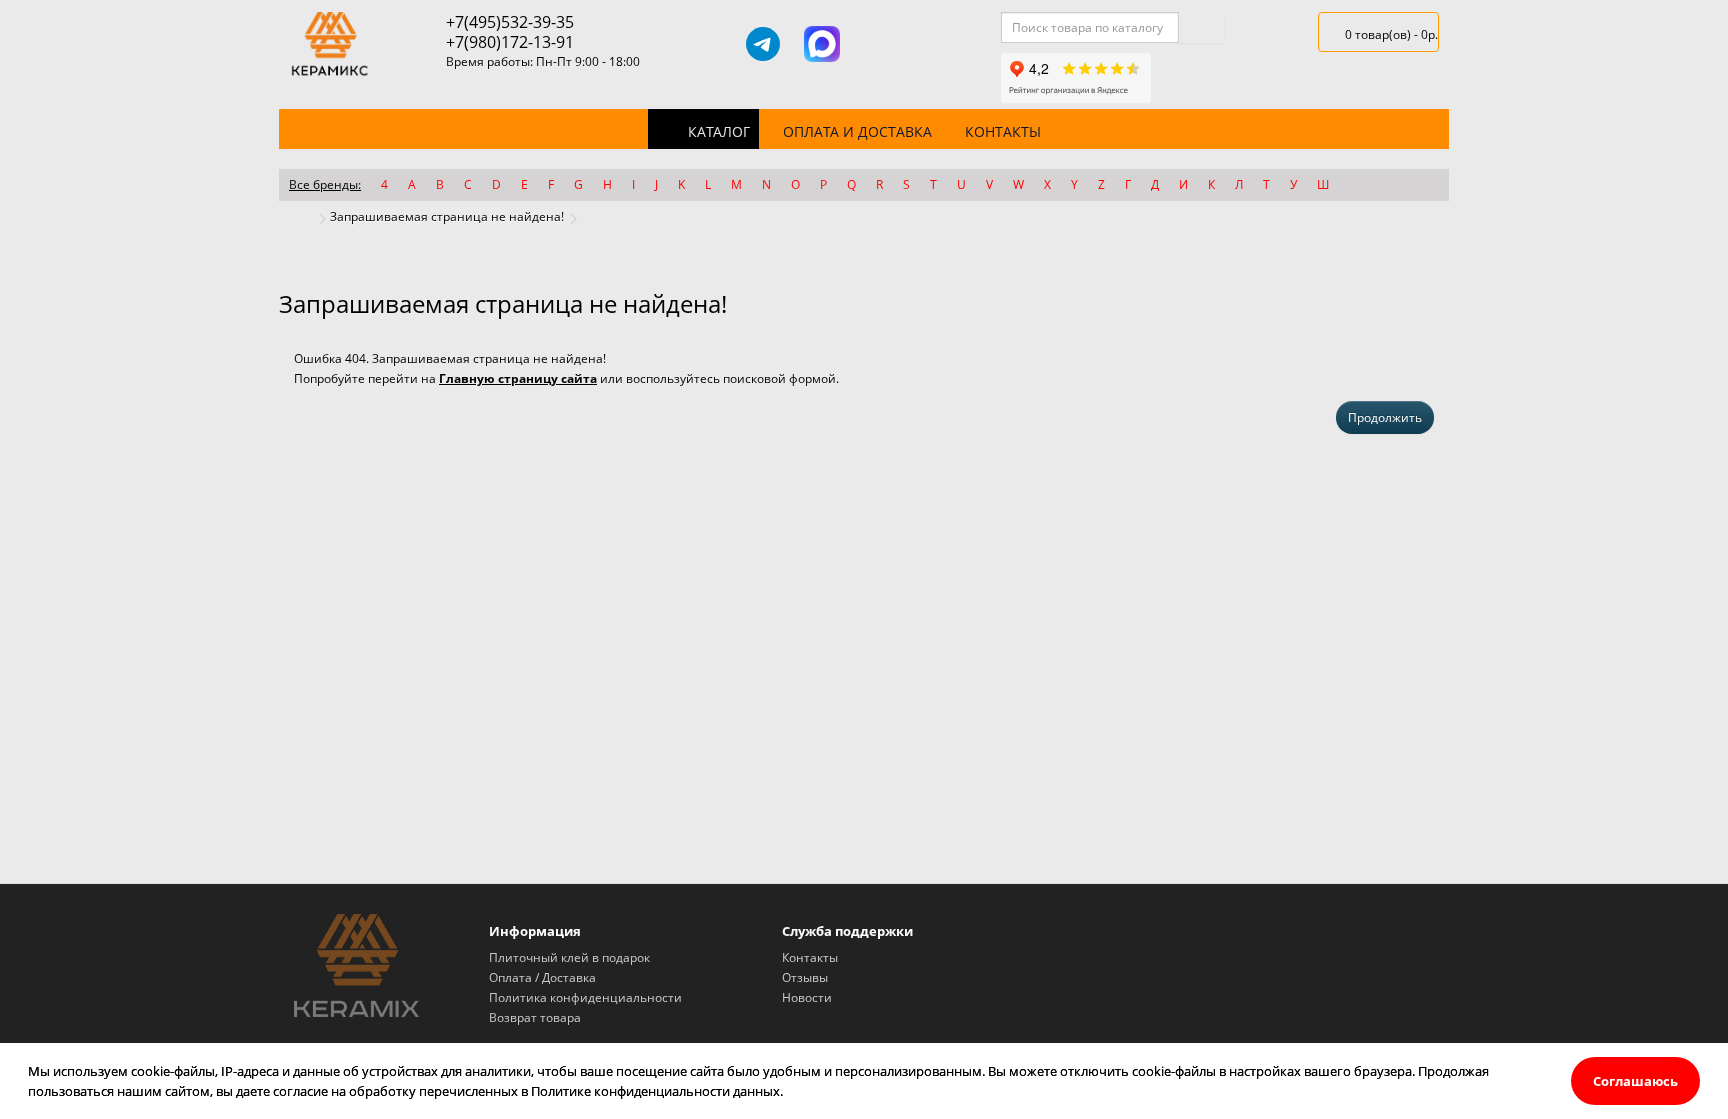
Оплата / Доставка (542, 977)
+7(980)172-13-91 (510, 42)
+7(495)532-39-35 (510, 22)
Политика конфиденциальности (585, 997)
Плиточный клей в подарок (569, 957)
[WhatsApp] (880, 44)
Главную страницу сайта (518, 378)
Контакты (1003, 131)
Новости (807, 997)
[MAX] (822, 44)
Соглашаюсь (1635, 1081)
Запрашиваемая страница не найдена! (447, 216)
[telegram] (763, 44)
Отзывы (805, 977)
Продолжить (1385, 417)
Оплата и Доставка (857, 131)
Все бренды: (325, 184)
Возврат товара (535, 1017)
